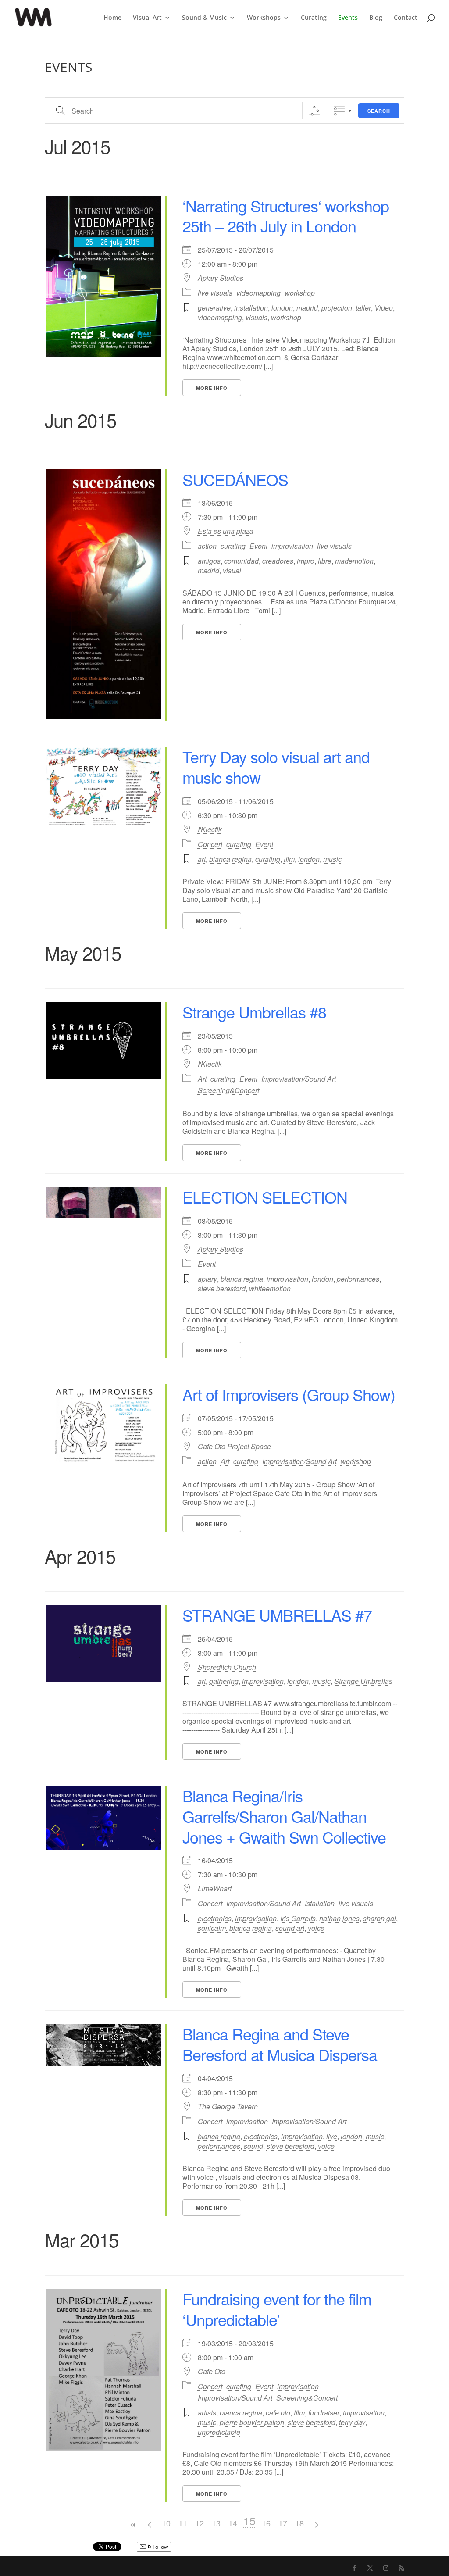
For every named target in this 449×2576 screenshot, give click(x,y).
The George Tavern (228, 2107)
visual (232, 570)
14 (233, 2523)
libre (325, 561)
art (202, 859)
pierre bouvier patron (252, 2422)
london (282, 308)
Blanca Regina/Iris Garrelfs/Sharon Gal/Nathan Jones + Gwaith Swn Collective (284, 1816)
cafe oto (278, 2413)
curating (233, 546)
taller (363, 308)
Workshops (264, 18)
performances (358, 1279)
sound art (290, 1928)
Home (112, 18)
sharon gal (380, 1918)
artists (207, 2413)
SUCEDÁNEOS (235, 479)
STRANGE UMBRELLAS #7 (277, 1615)
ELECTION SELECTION (265, 1197)
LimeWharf (215, 1889)
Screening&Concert (228, 1090)
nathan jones (339, 1918)
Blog (376, 18)
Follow (160, 2547)
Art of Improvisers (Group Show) (289, 1394)
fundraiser (324, 2413)
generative (214, 308)
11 (183, 2523)
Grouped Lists (339, 111)
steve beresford (222, 1288)
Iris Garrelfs (298, 1918)
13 (216, 2523)
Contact (406, 18)
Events (348, 18)
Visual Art (147, 18)
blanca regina (230, 859)
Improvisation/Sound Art (299, 1079)
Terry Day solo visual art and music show (276, 767)
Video (384, 308)
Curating (314, 18)
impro (306, 561)
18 (299, 2523)
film (289, 859)
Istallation (320, 1903)
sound (253, 2146)
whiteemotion (270, 1288)
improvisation (292, 546)
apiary (207, 1279)
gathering (224, 1681)
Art (202, 1079)
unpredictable (219, 2432)
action (207, 546)
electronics (215, 1918)
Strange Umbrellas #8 (254, 1012)
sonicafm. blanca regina (235, 1928)
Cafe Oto (212, 2372)
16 (266, 2523)
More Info (212, 388)
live (332, 2136)
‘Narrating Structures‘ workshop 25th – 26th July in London (286, 216)
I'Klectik (210, 829)
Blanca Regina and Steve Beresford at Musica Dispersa (280, 2044)
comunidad (241, 561)
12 (200, 2523)
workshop (300, 293)
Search (379, 111)
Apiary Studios (221, 278)
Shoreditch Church (227, 1667)
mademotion (354, 561)
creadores (278, 561)
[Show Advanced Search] (315, 111)
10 (166, 2523)
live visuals (215, 293)
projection (337, 308)
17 (283, 2523)
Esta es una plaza (226, 531)
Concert (210, 844)
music (332, 859)
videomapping (258, 293)
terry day (352, 2422)
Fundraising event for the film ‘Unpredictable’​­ (277, 2309)
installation (251, 308)
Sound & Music (204, 18)
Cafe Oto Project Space (234, 1447)
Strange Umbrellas (363, 1681)
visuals (257, 317)
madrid (307, 308)
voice (316, 1928)
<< (133, 2525)
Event (258, 546)
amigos (209, 561)
